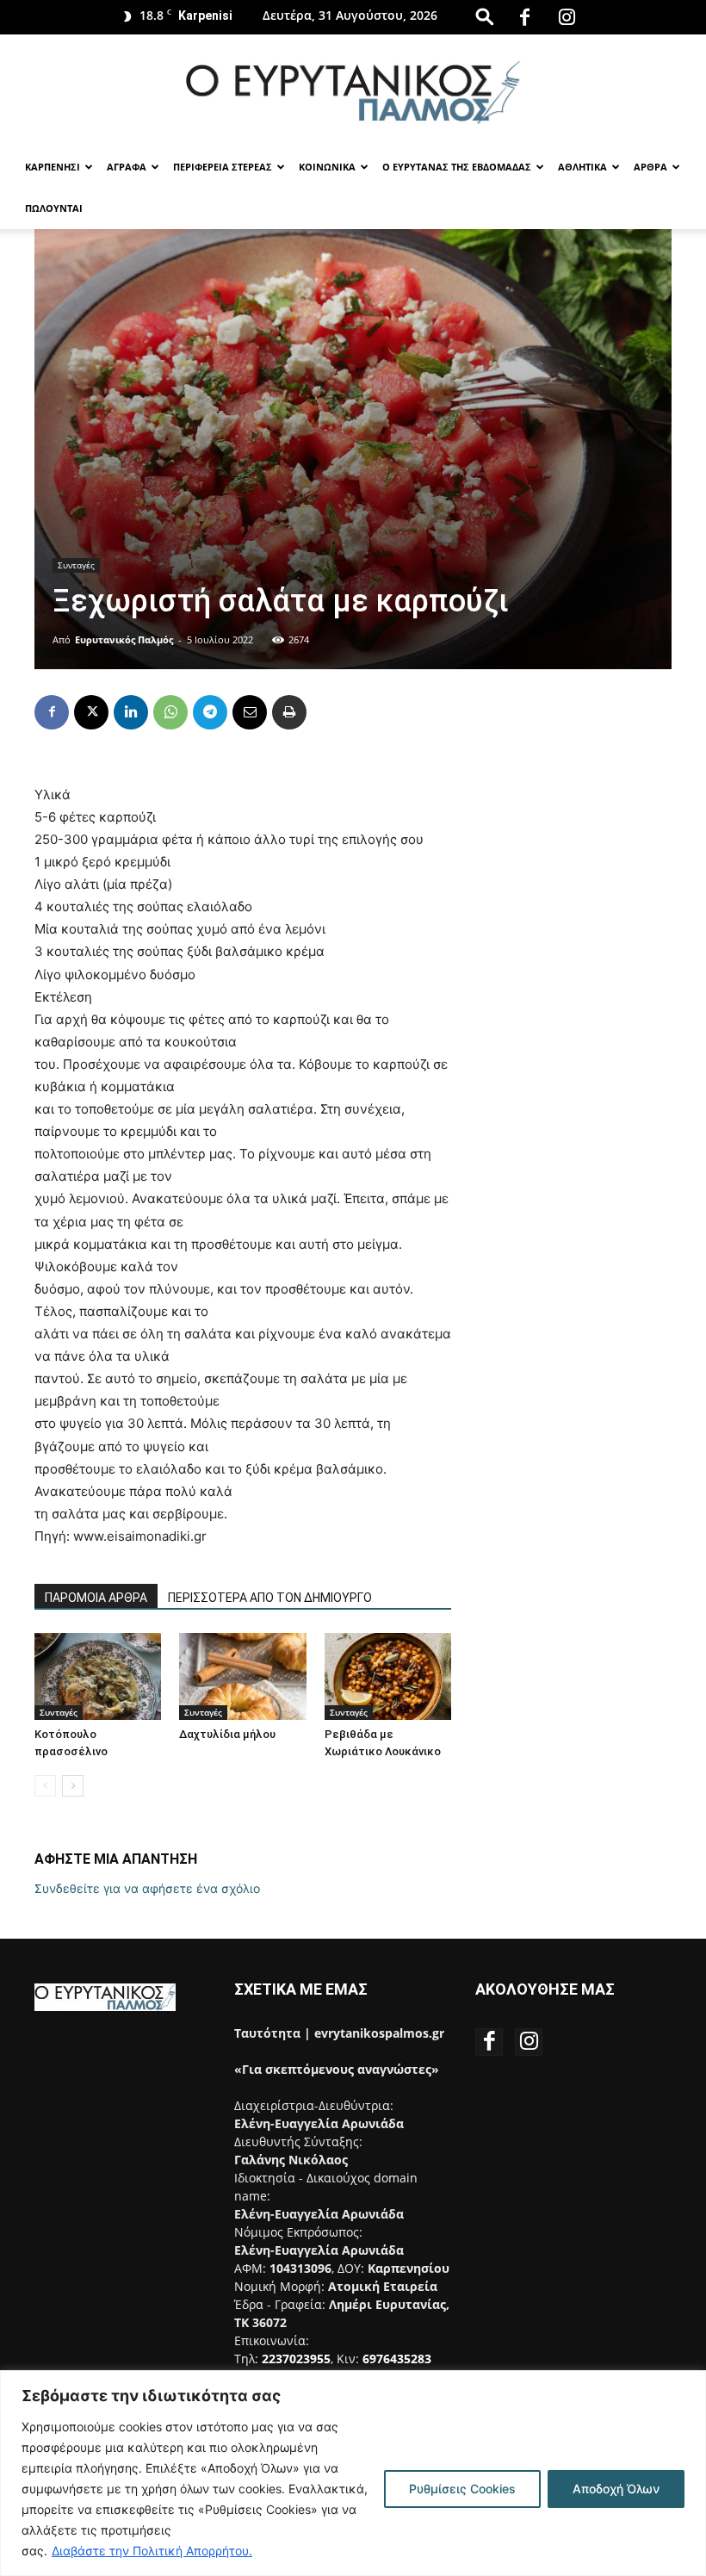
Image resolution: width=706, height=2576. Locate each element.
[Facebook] (524, 17)
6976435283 (397, 2359)
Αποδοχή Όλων (616, 2489)
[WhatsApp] (170, 712)
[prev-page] (45, 1786)
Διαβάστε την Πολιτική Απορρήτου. (152, 2551)
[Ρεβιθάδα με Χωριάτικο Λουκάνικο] (388, 1676)
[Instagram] (567, 17)
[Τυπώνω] (289, 712)
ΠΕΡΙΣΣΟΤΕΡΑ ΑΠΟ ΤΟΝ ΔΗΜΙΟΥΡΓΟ (270, 1598)
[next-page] (73, 1786)
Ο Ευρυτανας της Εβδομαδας (457, 167)
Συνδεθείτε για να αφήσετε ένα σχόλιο (147, 1888)
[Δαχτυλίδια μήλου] (242, 1676)
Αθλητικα (582, 167)
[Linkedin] (131, 712)
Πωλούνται (54, 208)
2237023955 (296, 2359)
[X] (91, 712)
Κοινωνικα (327, 167)
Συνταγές (76, 565)
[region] (353, 2473)
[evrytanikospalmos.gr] (353, 92)
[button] (485, 16)
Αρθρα (650, 167)
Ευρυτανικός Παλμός (124, 639)
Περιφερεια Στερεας (223, 167)
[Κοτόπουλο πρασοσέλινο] (98, 1676)
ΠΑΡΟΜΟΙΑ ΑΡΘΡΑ (96, 1598)
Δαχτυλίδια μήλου (227, 1734)
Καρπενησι (53, 167)
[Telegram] (210, 712)
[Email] (250, 712)
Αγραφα (127, 167)
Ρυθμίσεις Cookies (462, 2489)
